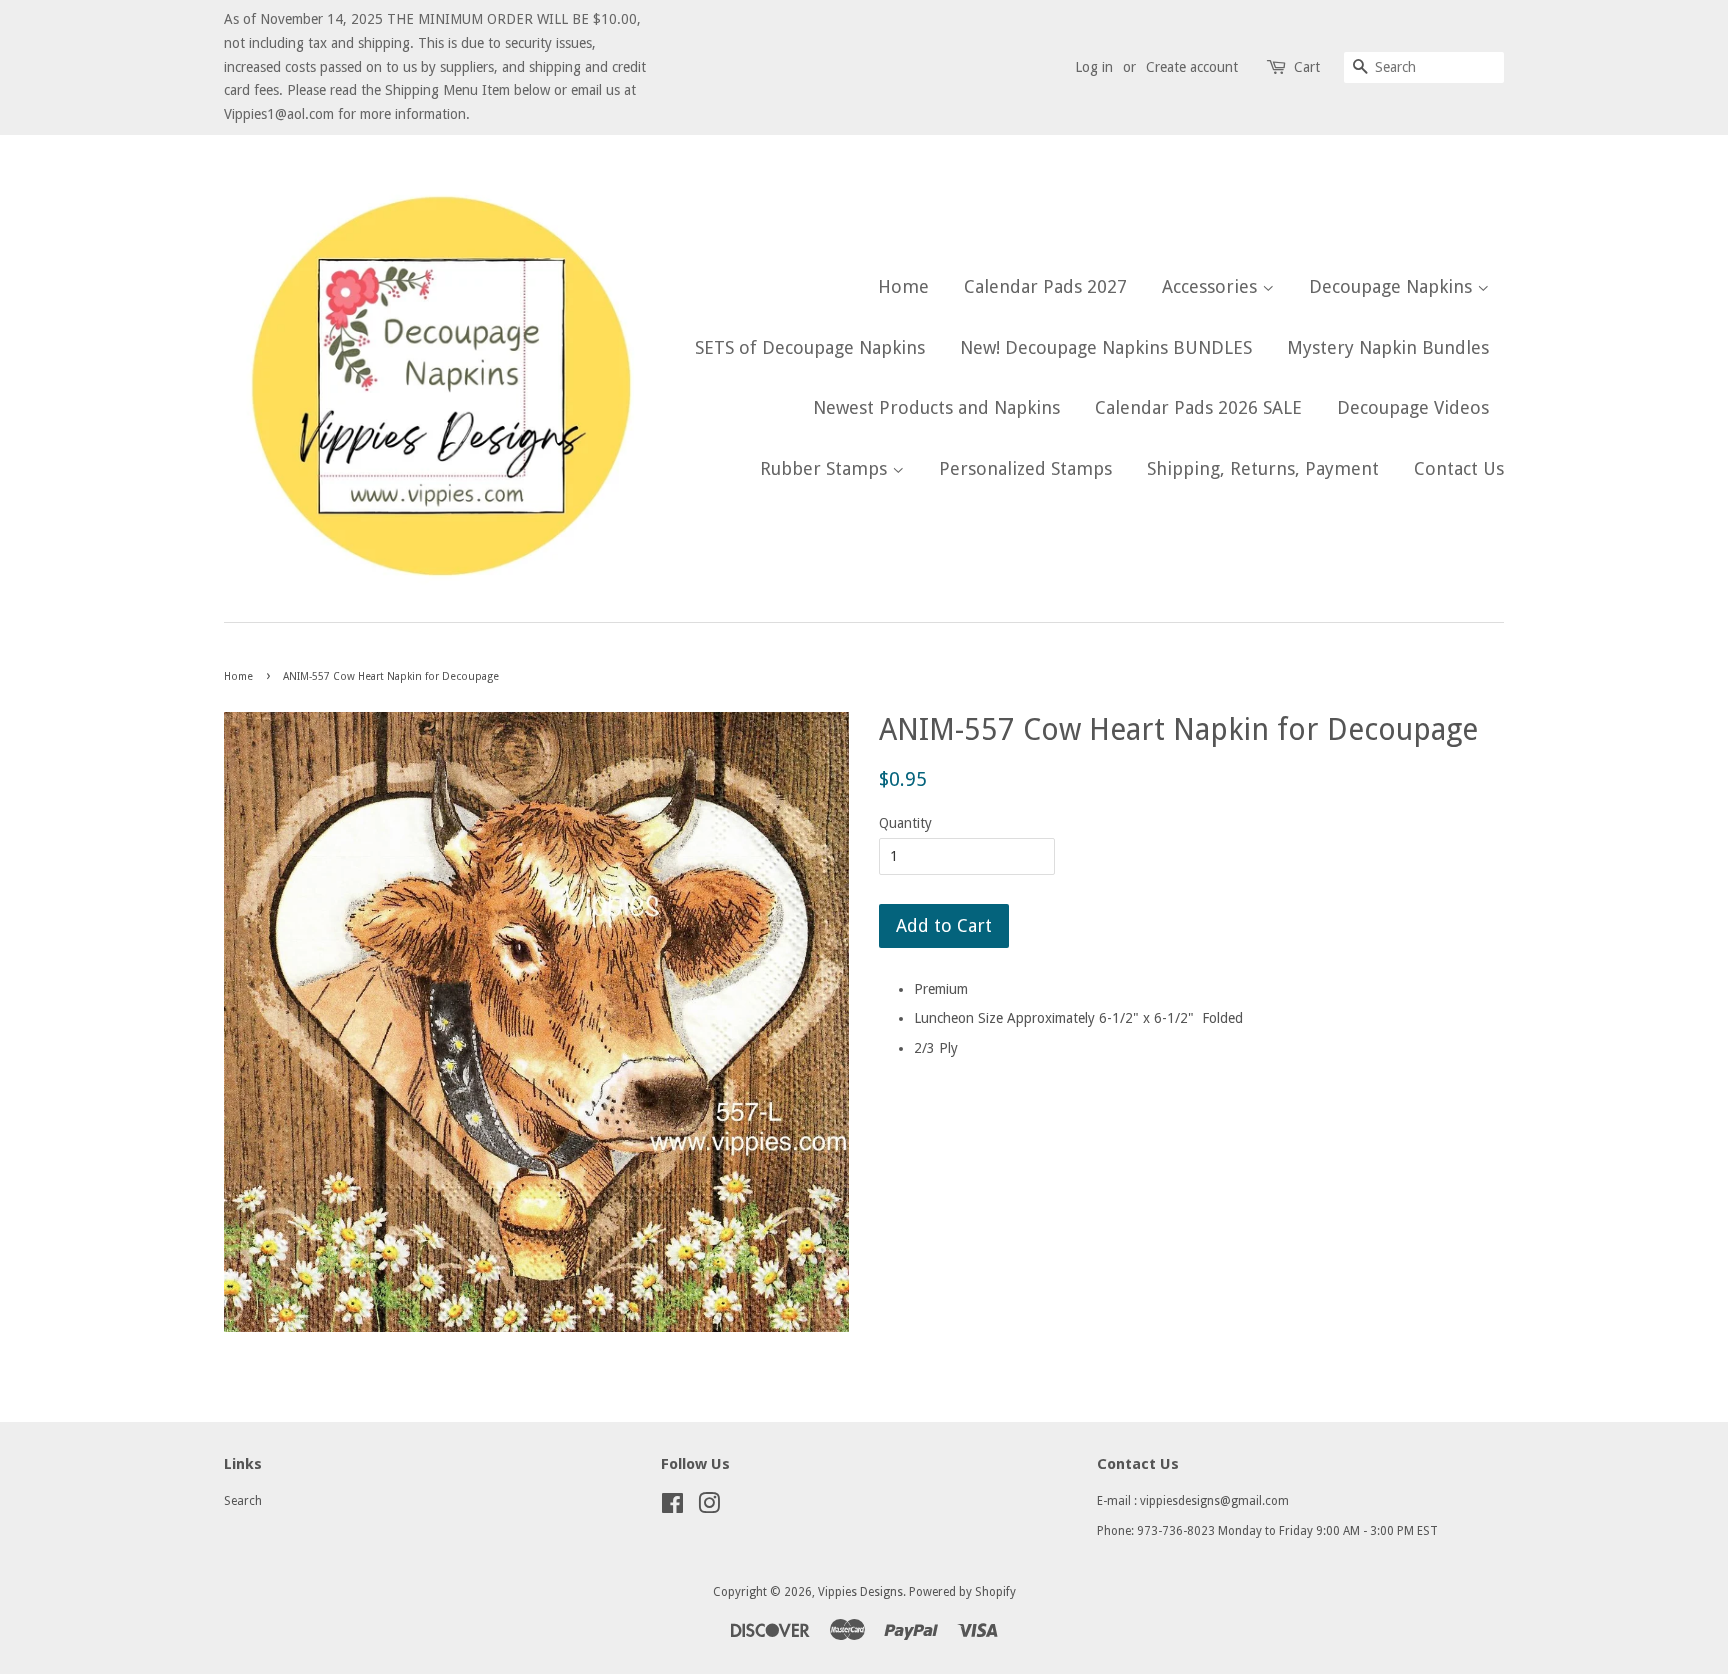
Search (243, 1501)
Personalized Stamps (1025, 468)
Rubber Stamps (826, 468)
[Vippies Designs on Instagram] (709, 1508)
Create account (1192, 67)
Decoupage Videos (1413, 407)
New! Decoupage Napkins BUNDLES (1106, 347)
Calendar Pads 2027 (1045, 286)
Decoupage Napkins (1393, 286)
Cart (1307, 67)
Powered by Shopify (962, 1592)
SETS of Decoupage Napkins (810, 347)
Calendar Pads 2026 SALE (1198, 407)
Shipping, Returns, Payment (1263, 468)
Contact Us (1459, 468)
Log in (1094, 67)
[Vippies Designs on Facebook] (672, 1508)
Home (903, 286)
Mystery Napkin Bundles (1388, 347)
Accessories (1212, 286)
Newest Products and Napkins (936, 407)
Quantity (905, 823)
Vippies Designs (860, 1592)
